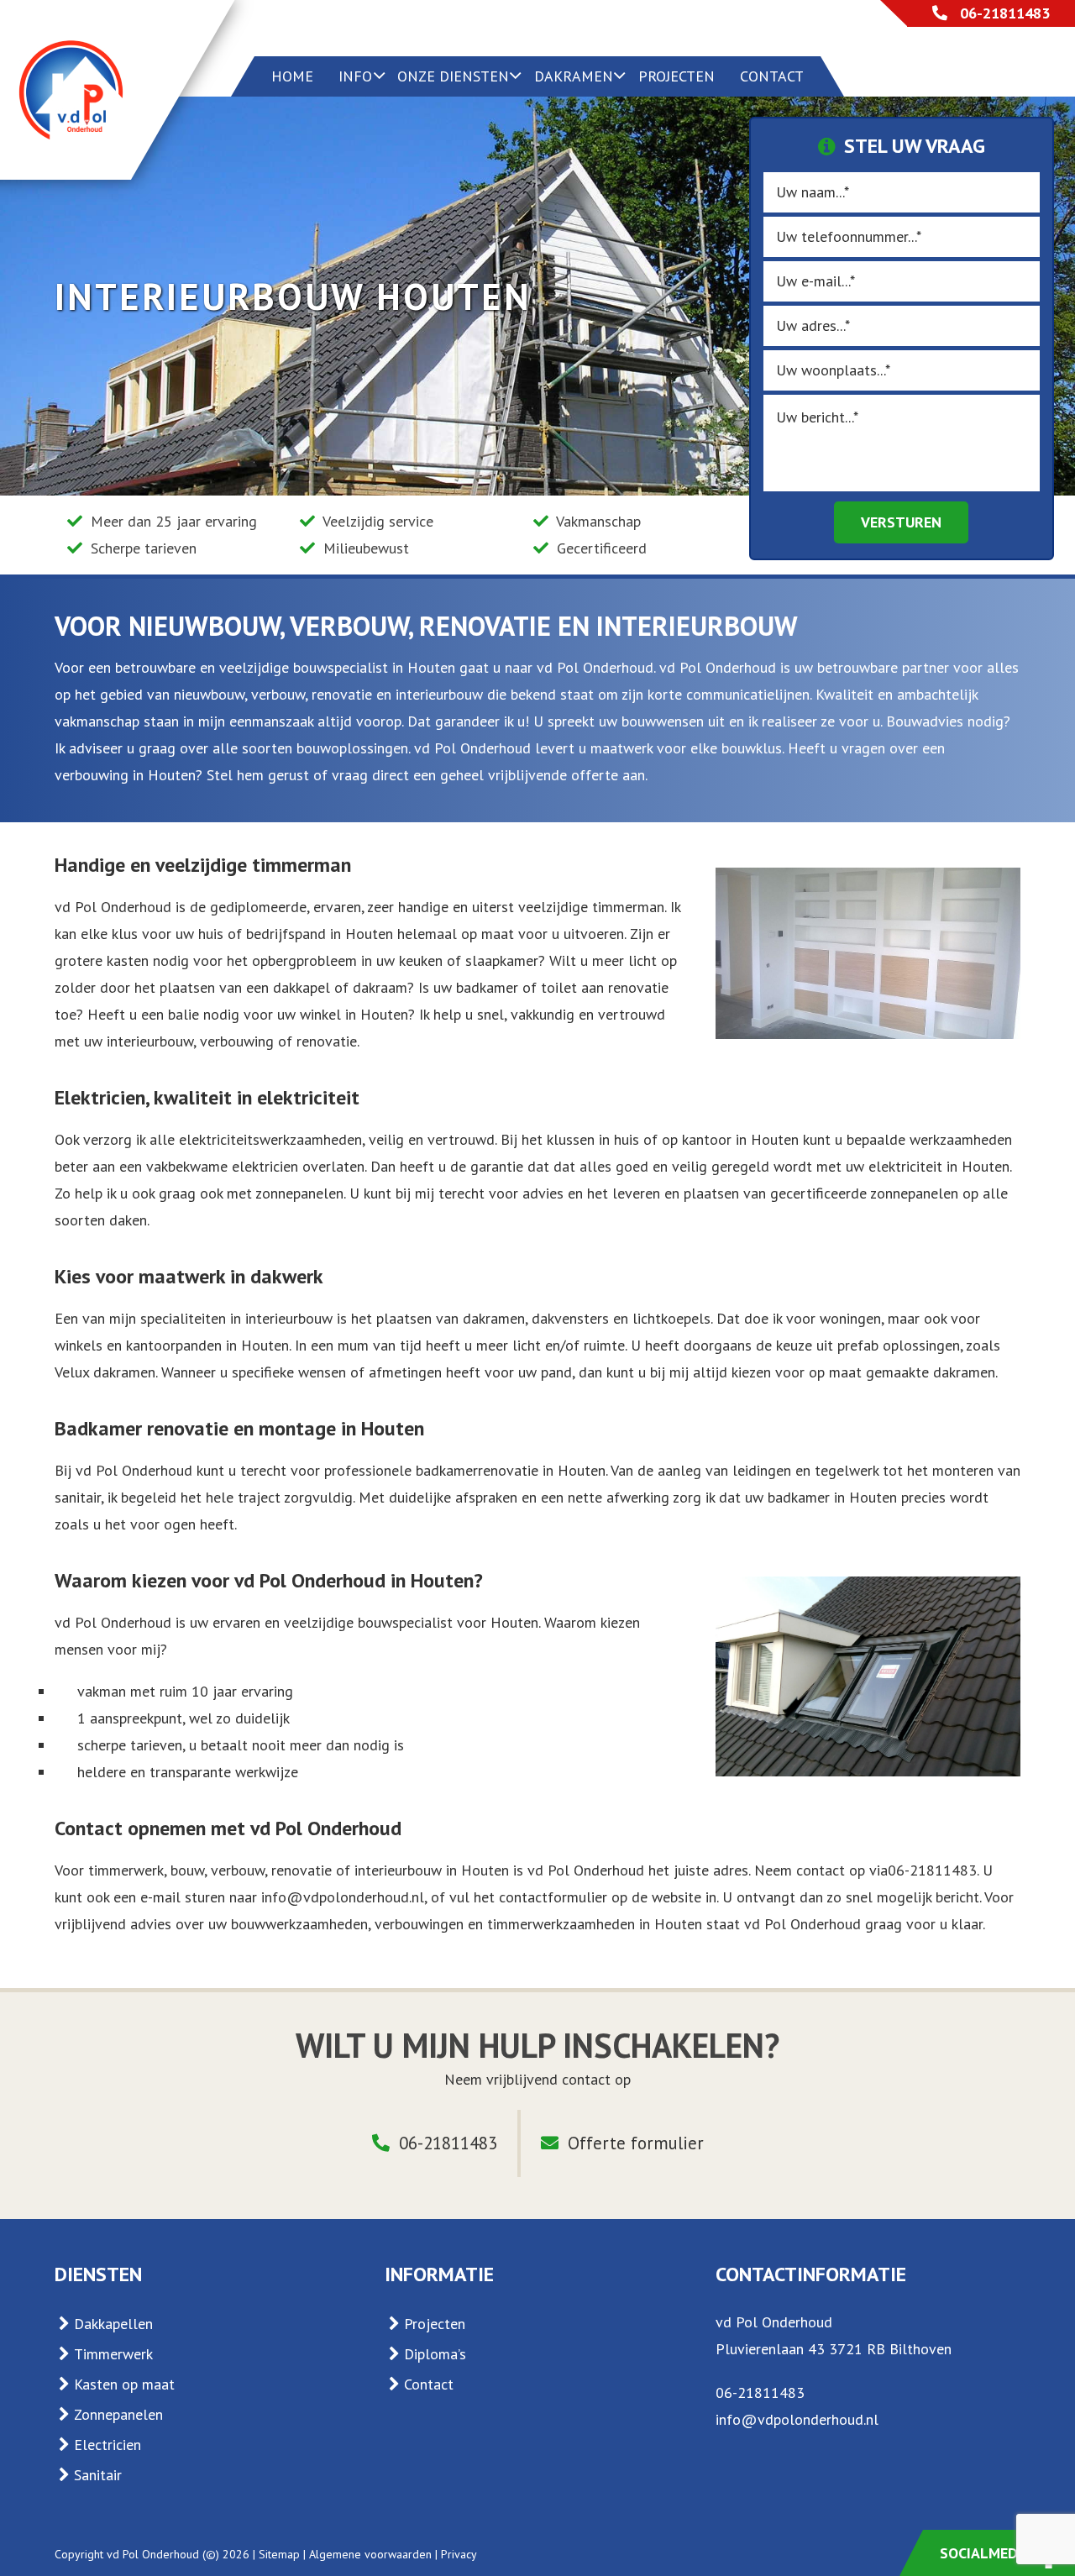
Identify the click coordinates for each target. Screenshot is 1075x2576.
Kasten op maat (124, 2384)
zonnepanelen (914, 1193)
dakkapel (302, 987)
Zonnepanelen (118, 2414)
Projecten (435, 2324)
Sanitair (98, 2475)
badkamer (487, 987)
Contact (429, 2384)
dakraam (380, 987)
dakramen (494, 1318)
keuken (421, 960)
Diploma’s (435, 2354)
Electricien (107, 2445)
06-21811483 (1005, 13)
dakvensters (570, 1318)
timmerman (628, 907)
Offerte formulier (633, 2143)
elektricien (265, 1166)
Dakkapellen (113, 2324)
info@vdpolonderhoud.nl (343, 1897)
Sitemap (279, 2554)
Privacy (459, 2554)
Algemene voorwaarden (370, 2554)
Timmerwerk (113, 2354)
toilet (559, 987)
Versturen (901, 522)
